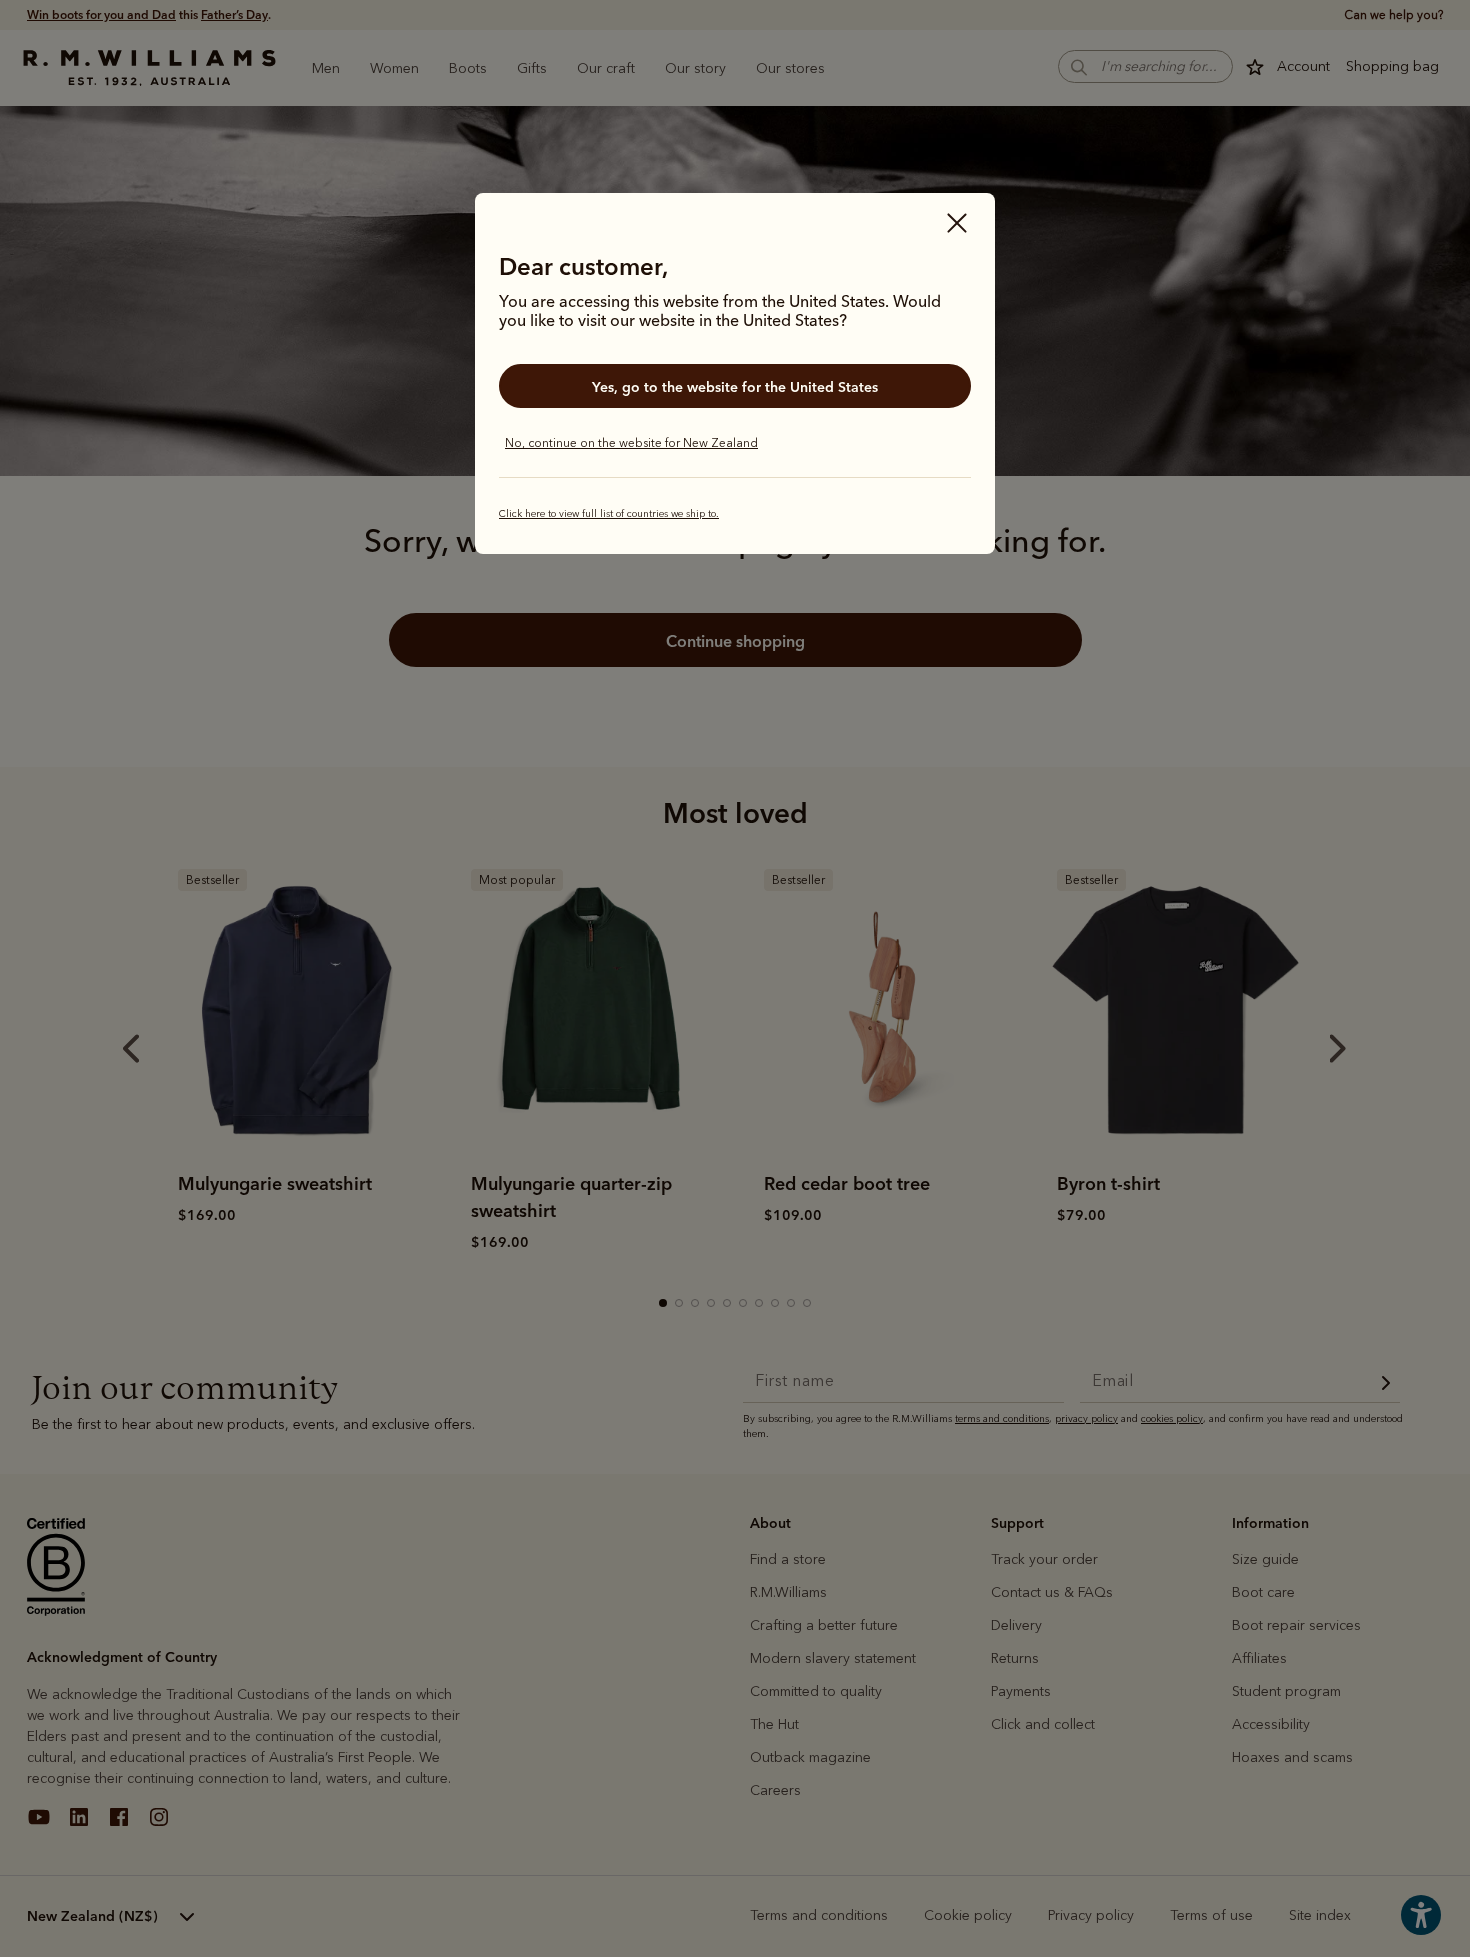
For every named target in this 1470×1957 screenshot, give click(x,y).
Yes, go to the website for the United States (735, 387)
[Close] (957, 225)
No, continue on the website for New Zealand (631, 443)
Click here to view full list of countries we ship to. (609, 514)
